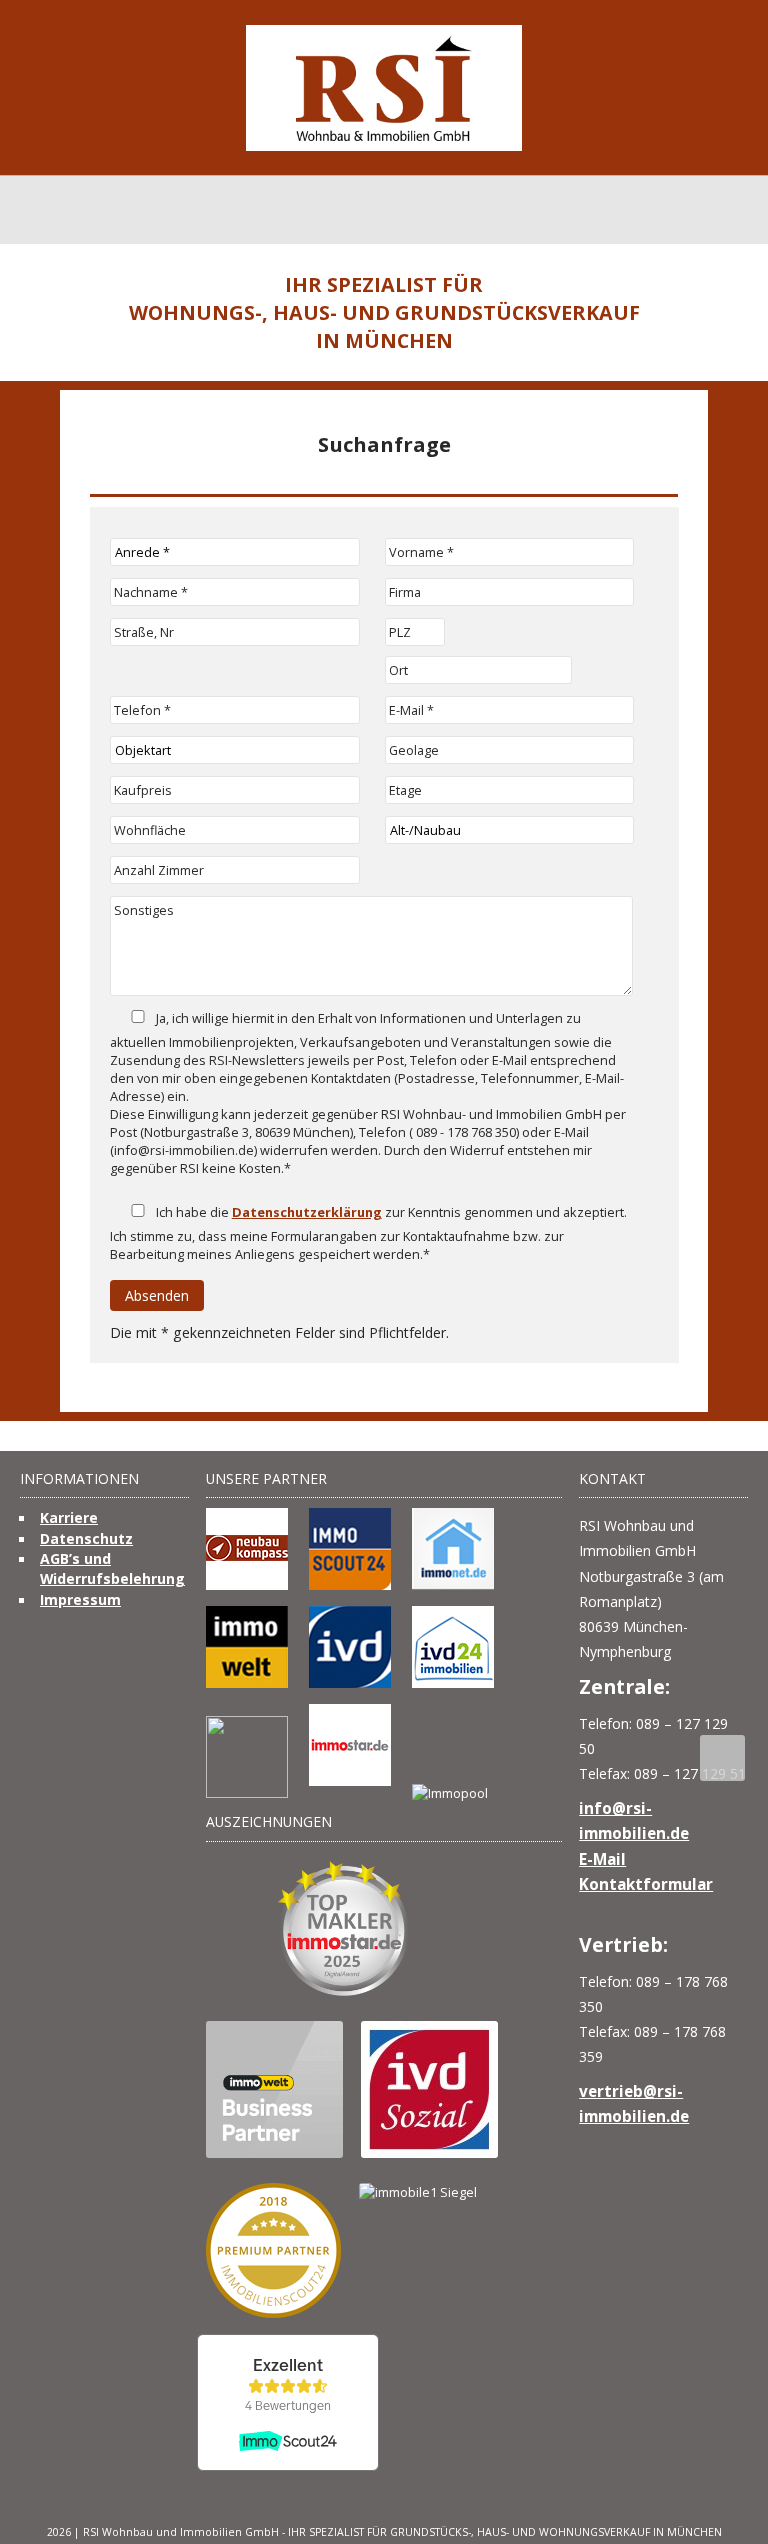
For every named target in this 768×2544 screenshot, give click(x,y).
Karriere (69, 1517)
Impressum (80, 1599)
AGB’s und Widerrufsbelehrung (112, 1568)
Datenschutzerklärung (307, 1212)
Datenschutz (86, 1538)
